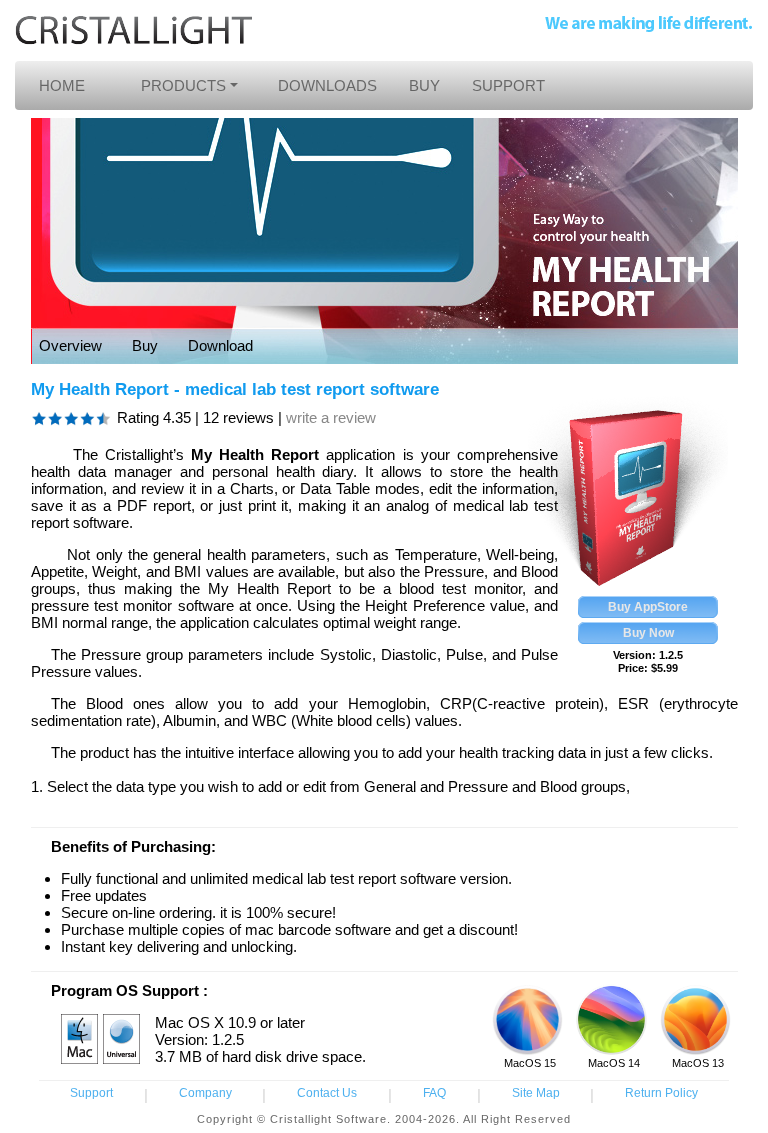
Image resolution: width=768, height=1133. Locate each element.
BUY (424, 85)
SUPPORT (508, 85)
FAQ (434, 1093)
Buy (145, 345)
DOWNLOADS (327, 85)
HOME (62, 85)
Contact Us (327, 1093)
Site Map (536, 1093)
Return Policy (661, 1093)
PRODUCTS (183, 85)
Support (91, 1093)
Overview (70, 345)
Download (220, 345)
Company (205, 1093)
